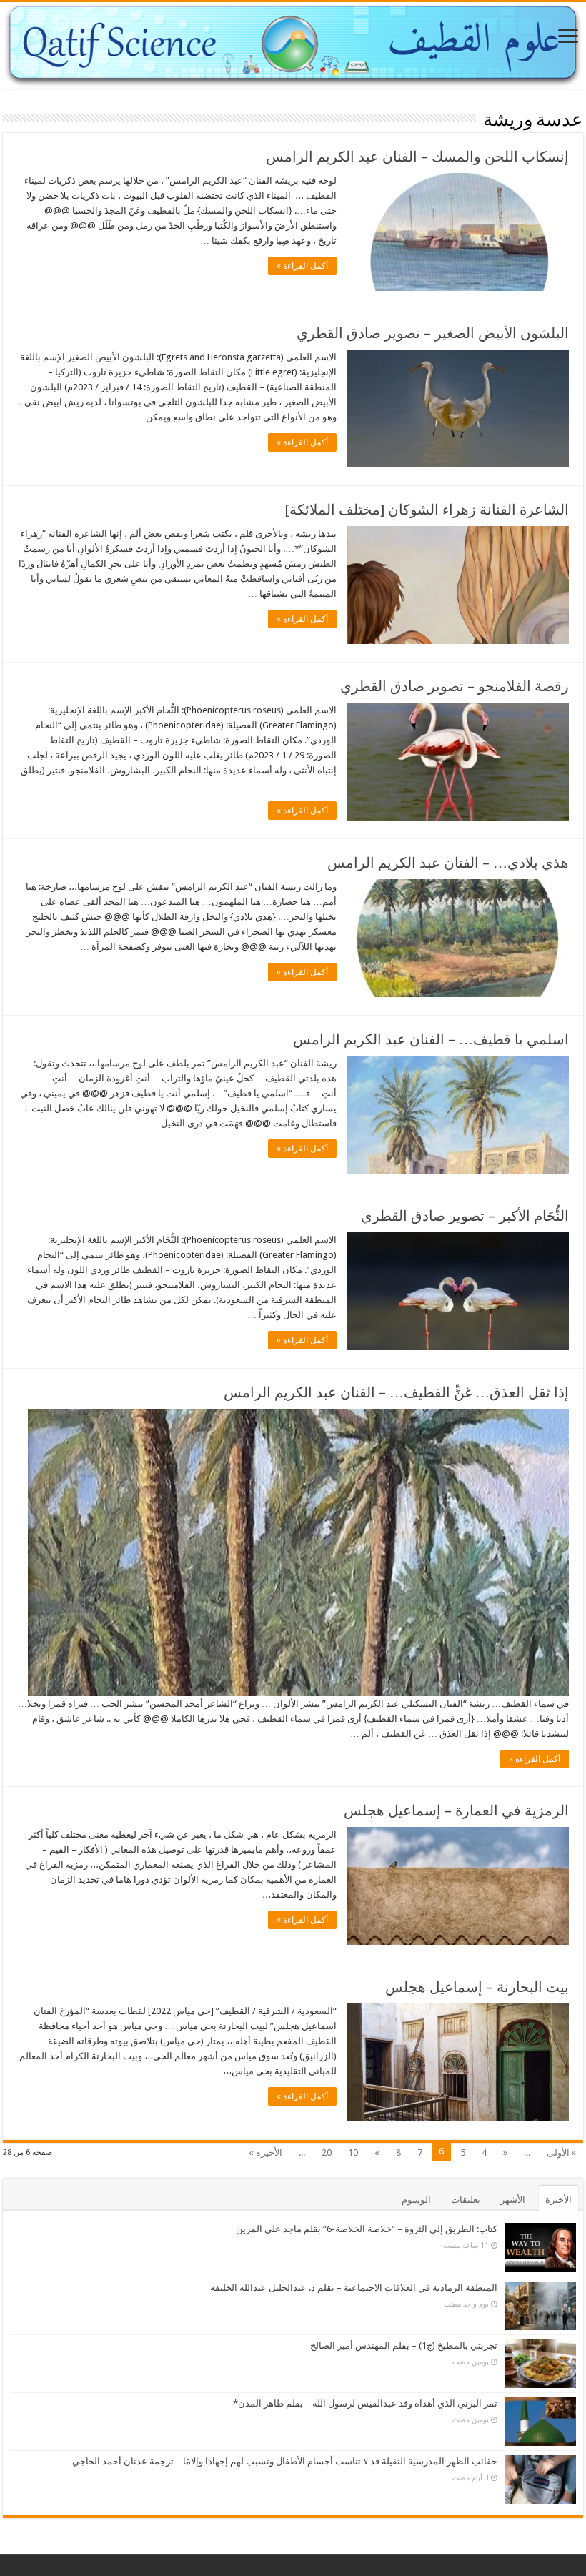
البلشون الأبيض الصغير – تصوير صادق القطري (433, 333)
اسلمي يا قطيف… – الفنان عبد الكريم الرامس (431, 1039)
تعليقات (466, 2200)
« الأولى (561, 2153)
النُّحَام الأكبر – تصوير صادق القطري (465, 1216)
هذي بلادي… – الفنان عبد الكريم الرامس (448, 863)
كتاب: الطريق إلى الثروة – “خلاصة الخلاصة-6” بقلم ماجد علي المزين (367, 2229)
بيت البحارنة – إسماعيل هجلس (477, 1987)
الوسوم (416, 2200)
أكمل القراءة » (302, 266)
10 (353, 2153)
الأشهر (513, 2200)
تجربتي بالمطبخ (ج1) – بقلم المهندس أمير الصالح (404, 2345)
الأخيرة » (265, 2153)
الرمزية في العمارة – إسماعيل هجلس (456, 1810)
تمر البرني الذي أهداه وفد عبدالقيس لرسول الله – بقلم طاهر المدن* (365, 2403)
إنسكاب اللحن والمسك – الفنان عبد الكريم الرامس (417, 157)
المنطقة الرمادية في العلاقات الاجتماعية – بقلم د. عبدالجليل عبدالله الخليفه (354, 2288)
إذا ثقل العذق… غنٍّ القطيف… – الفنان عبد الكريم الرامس (396, 1392)
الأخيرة (558, 2200)
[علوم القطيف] (293, 45)
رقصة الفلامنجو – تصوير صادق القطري (455, 686)
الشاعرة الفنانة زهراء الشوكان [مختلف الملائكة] (427, 510)
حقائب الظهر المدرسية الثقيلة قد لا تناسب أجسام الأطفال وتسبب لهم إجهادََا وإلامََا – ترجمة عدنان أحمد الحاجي (285, 2461)
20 (327, 2153)
